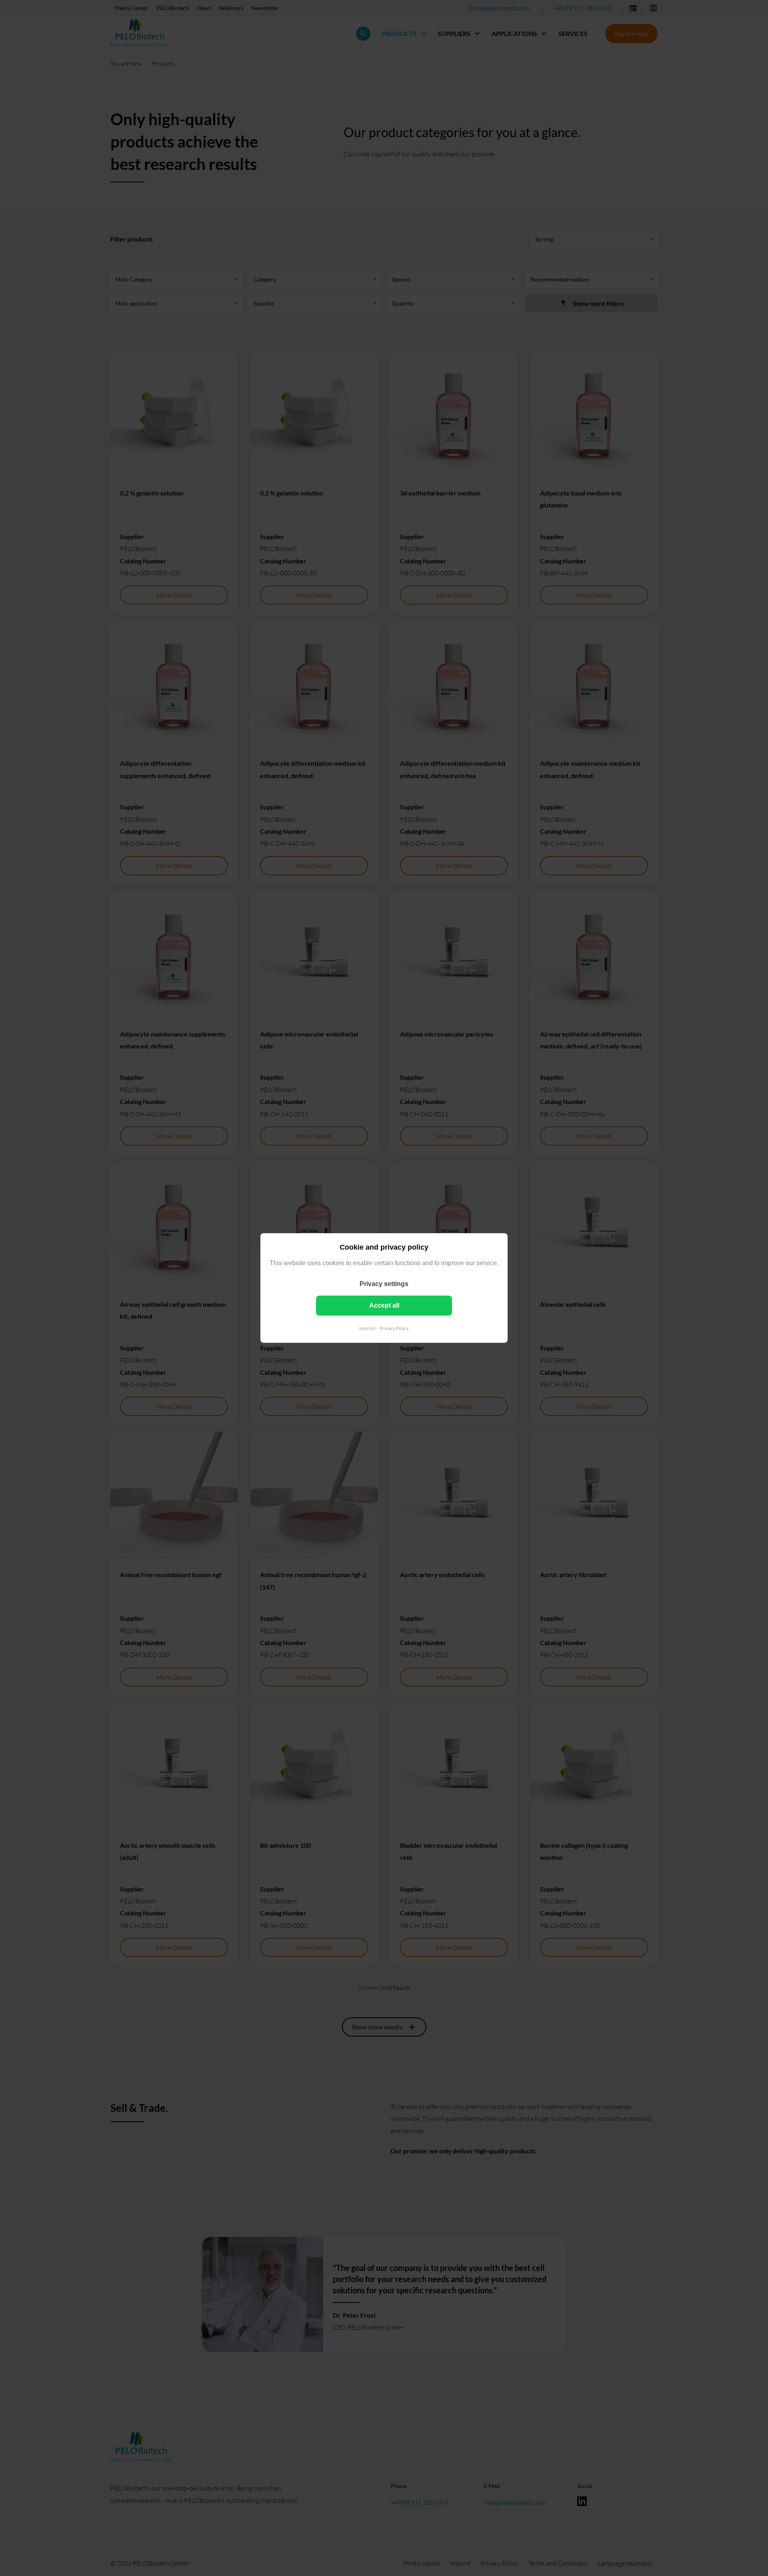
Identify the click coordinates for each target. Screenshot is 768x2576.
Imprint (367, 1328)
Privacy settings (384, 1284)
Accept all (384, 1305)
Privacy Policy (394, 1328)
